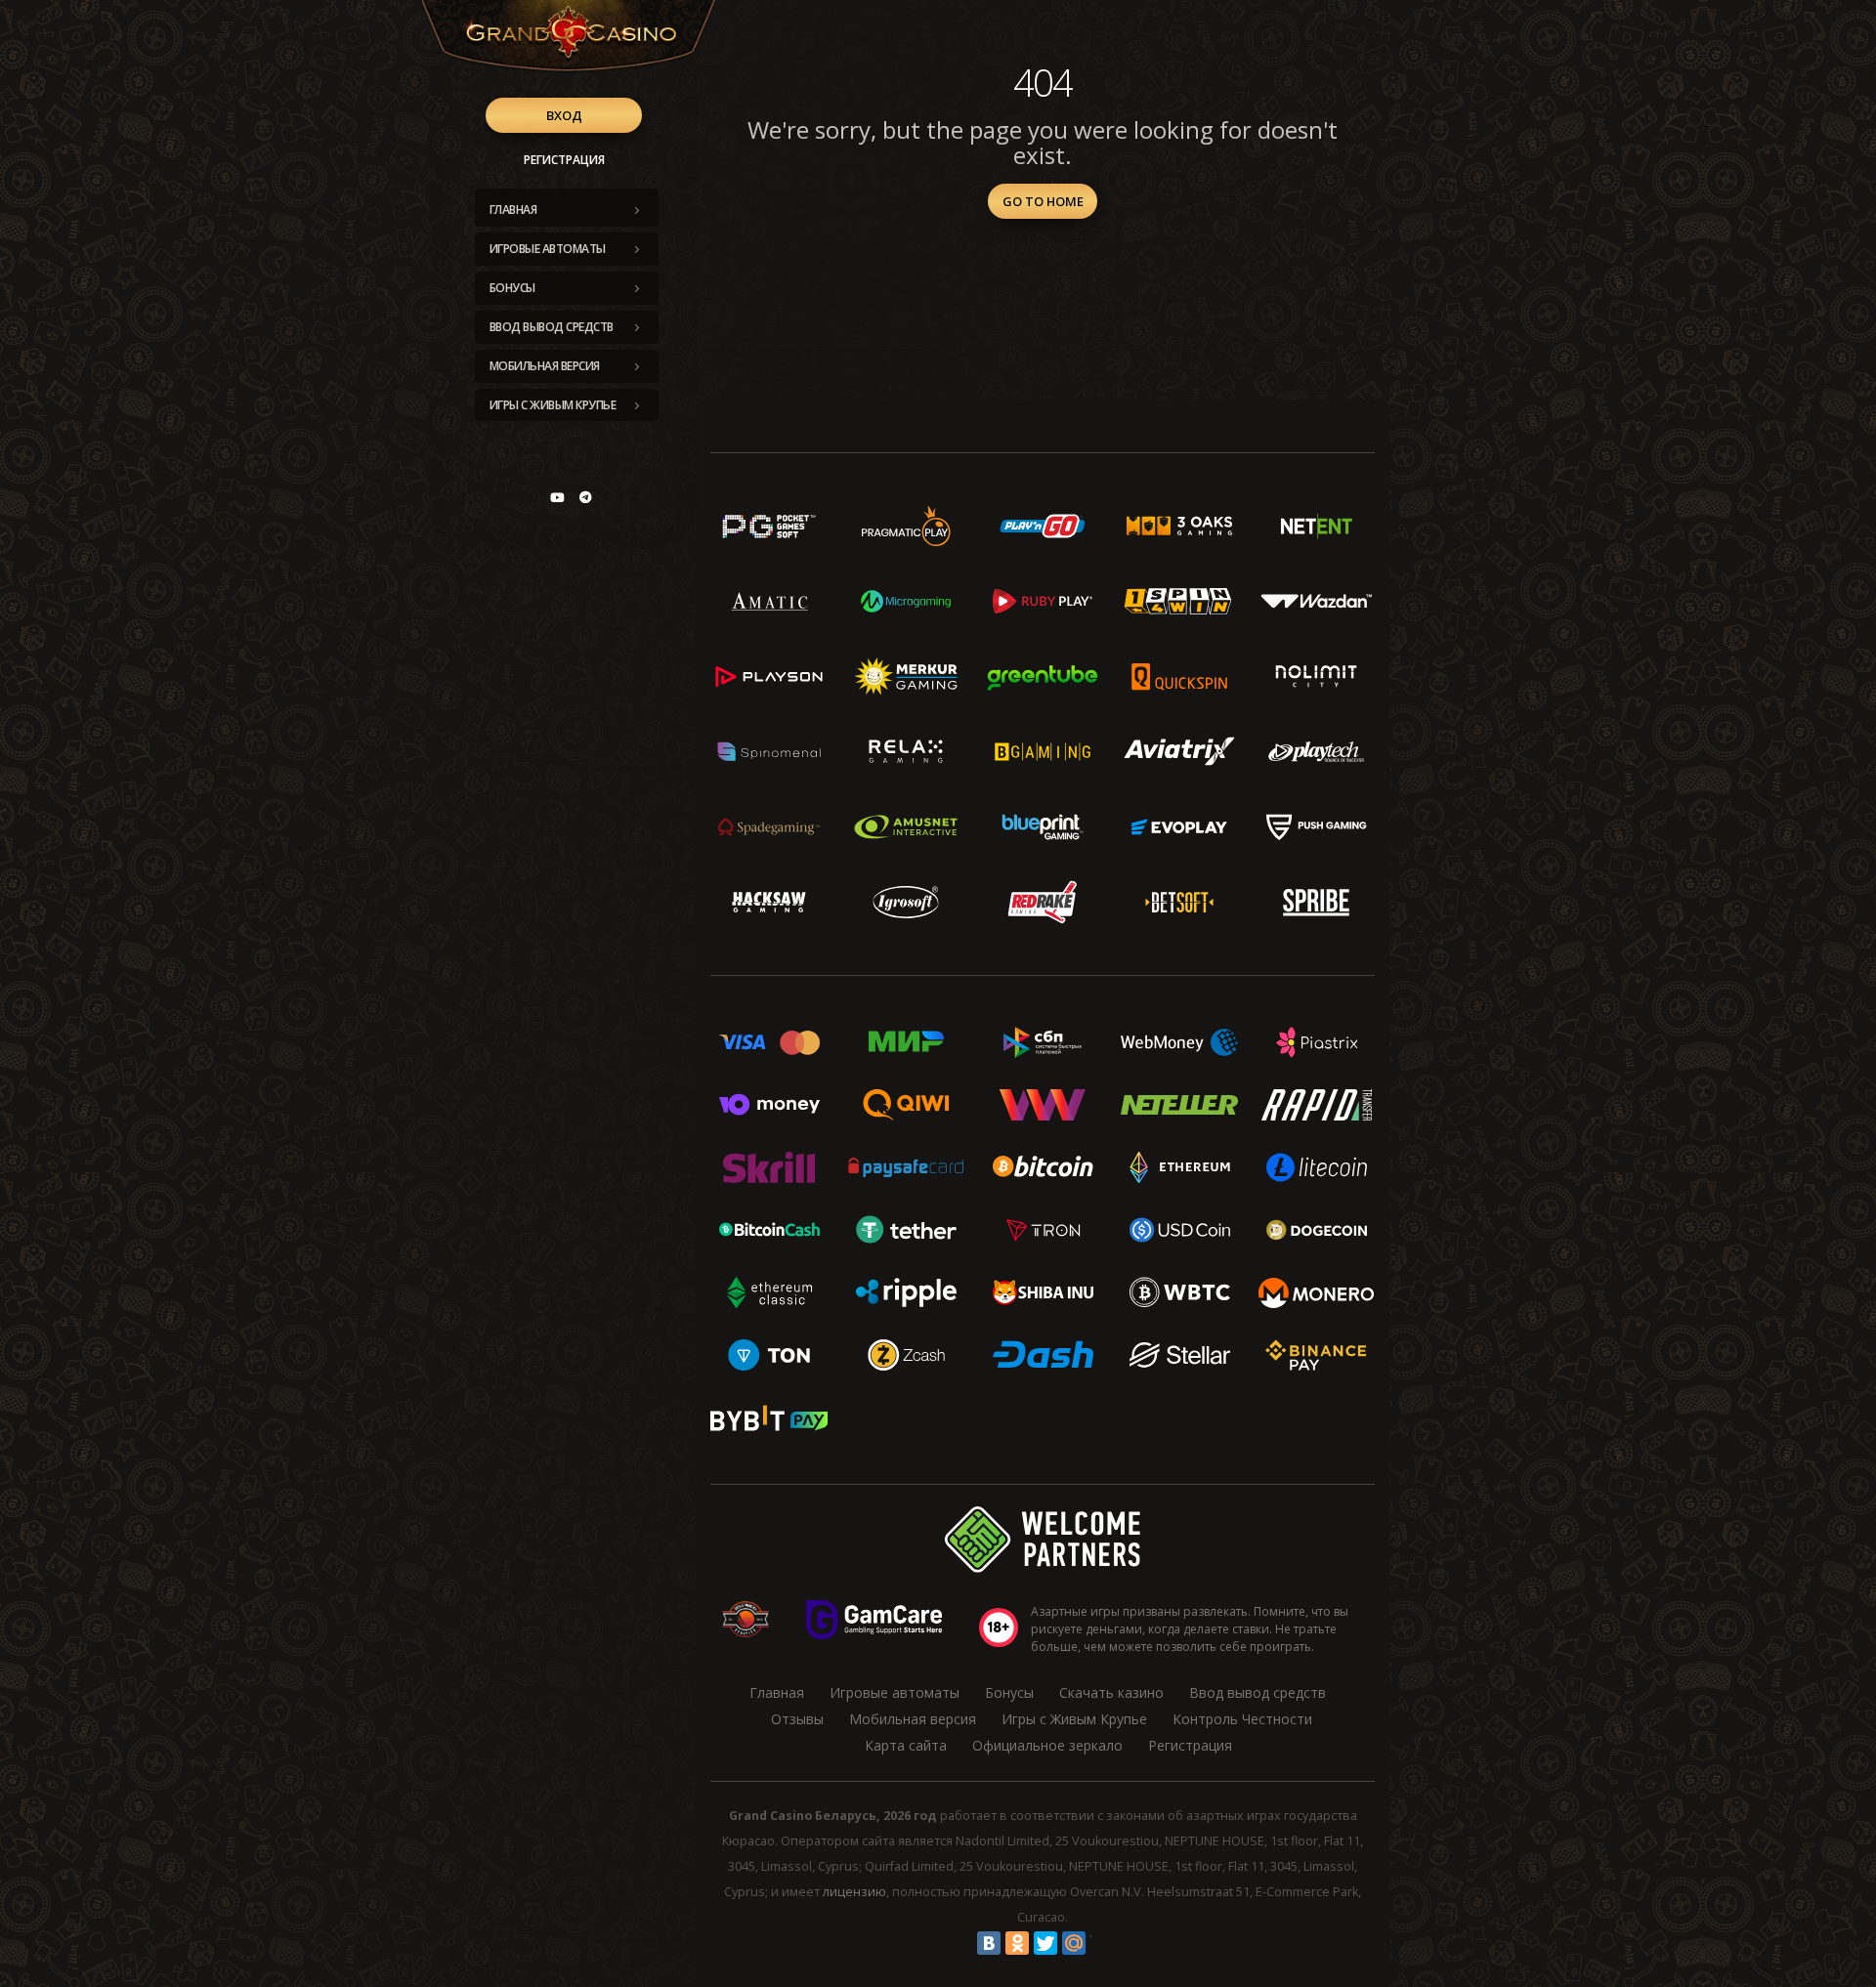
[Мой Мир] (1074, 1943)
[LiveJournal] (1102, 1943)
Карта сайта (906, 1745)
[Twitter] (1045, 1943)
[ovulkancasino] (585, 497)
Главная (513, 210)
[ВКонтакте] (989, 1943)
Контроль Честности (1242, 1719)
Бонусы (512, 288)
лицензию (854, 1892)
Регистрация (564, 160)
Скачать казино (1111, 1692)
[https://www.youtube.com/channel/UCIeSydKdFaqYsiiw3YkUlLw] (557, 497)
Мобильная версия (545, 366)
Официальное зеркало (1047, 1745)
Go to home (1043, 201)
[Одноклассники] (1017, 1943)
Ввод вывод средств (552, 327)
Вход (564, 115)
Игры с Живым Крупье (553, 405)
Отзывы (797, 1719)
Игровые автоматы (548, 249)
